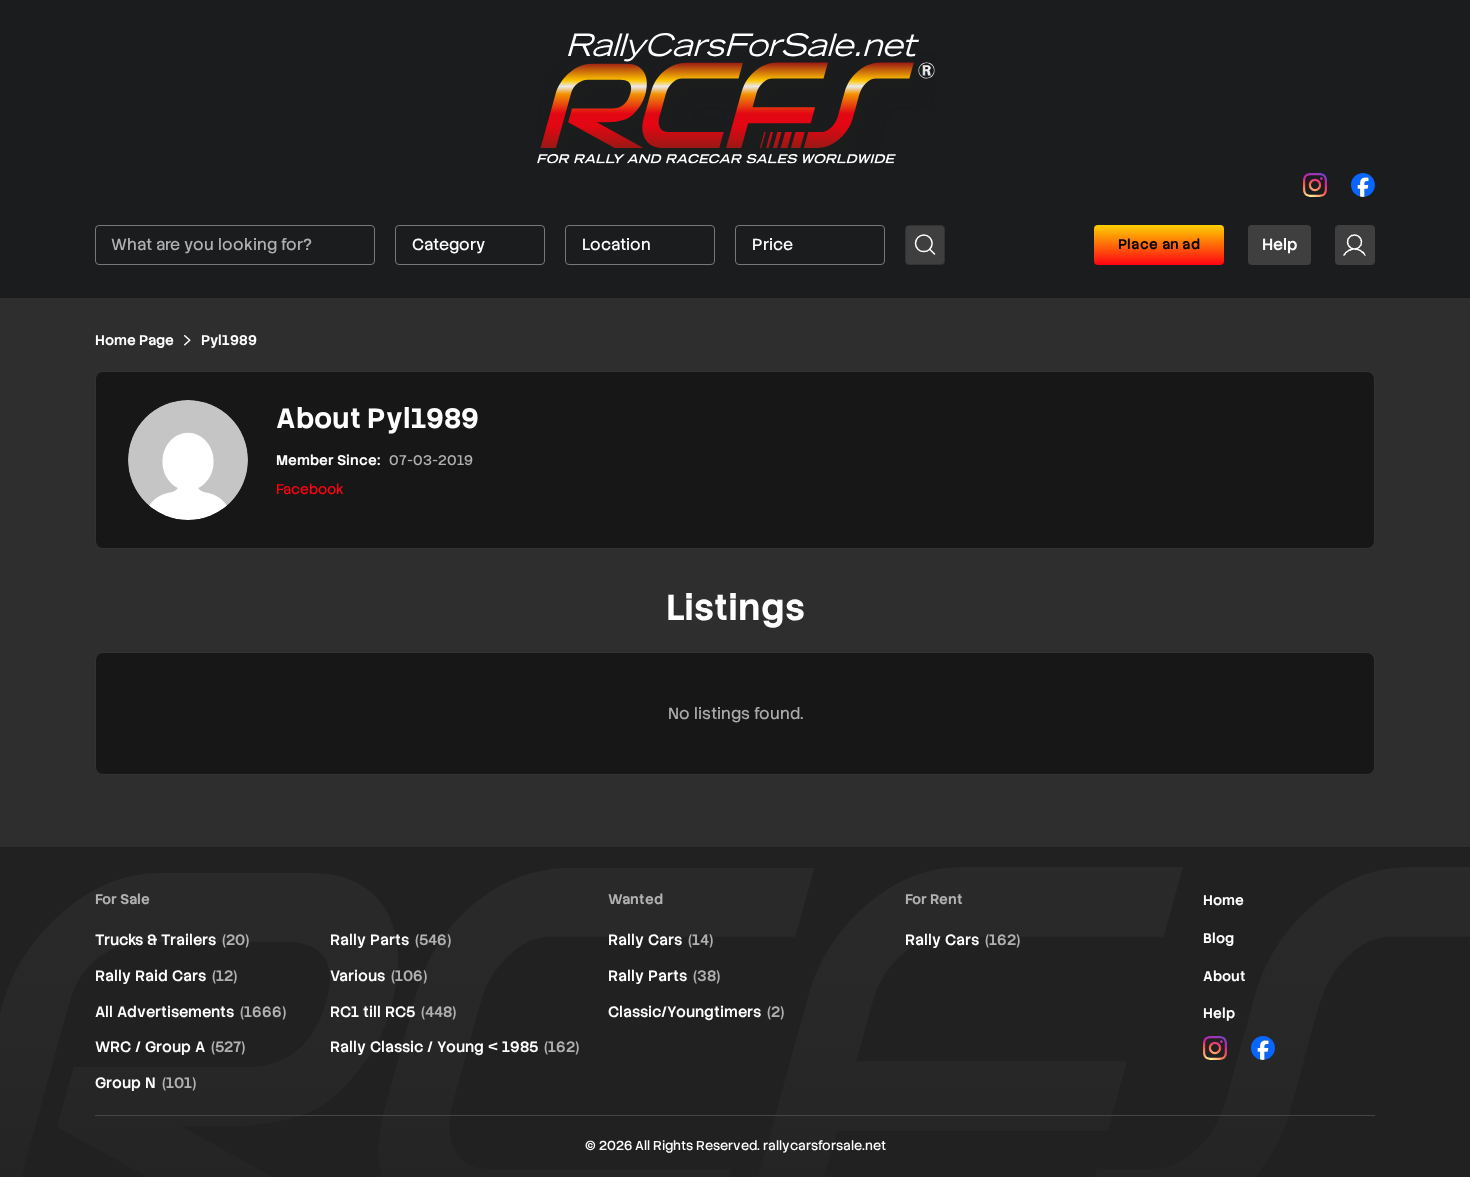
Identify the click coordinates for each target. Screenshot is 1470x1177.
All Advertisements (190, 1012)
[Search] (925, 245)
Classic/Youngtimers (696, 1012)
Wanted (635, 899)
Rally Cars (660, 940)
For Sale (122, 899)
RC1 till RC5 (393, 1012)
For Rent (934, 899)
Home (1223, 900)
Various (378, 976)
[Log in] (1355, 245)
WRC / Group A (170, 1047)
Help (1279, 244)
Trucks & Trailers (172, 940)
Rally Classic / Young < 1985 (454, 1047)
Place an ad (1159, 244)
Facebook (310, 489)
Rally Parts (390, 940)
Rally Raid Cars (166, 976)
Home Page (134, 340)
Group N (145, 1083)
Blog (1218, 938)
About (1224, 976)
